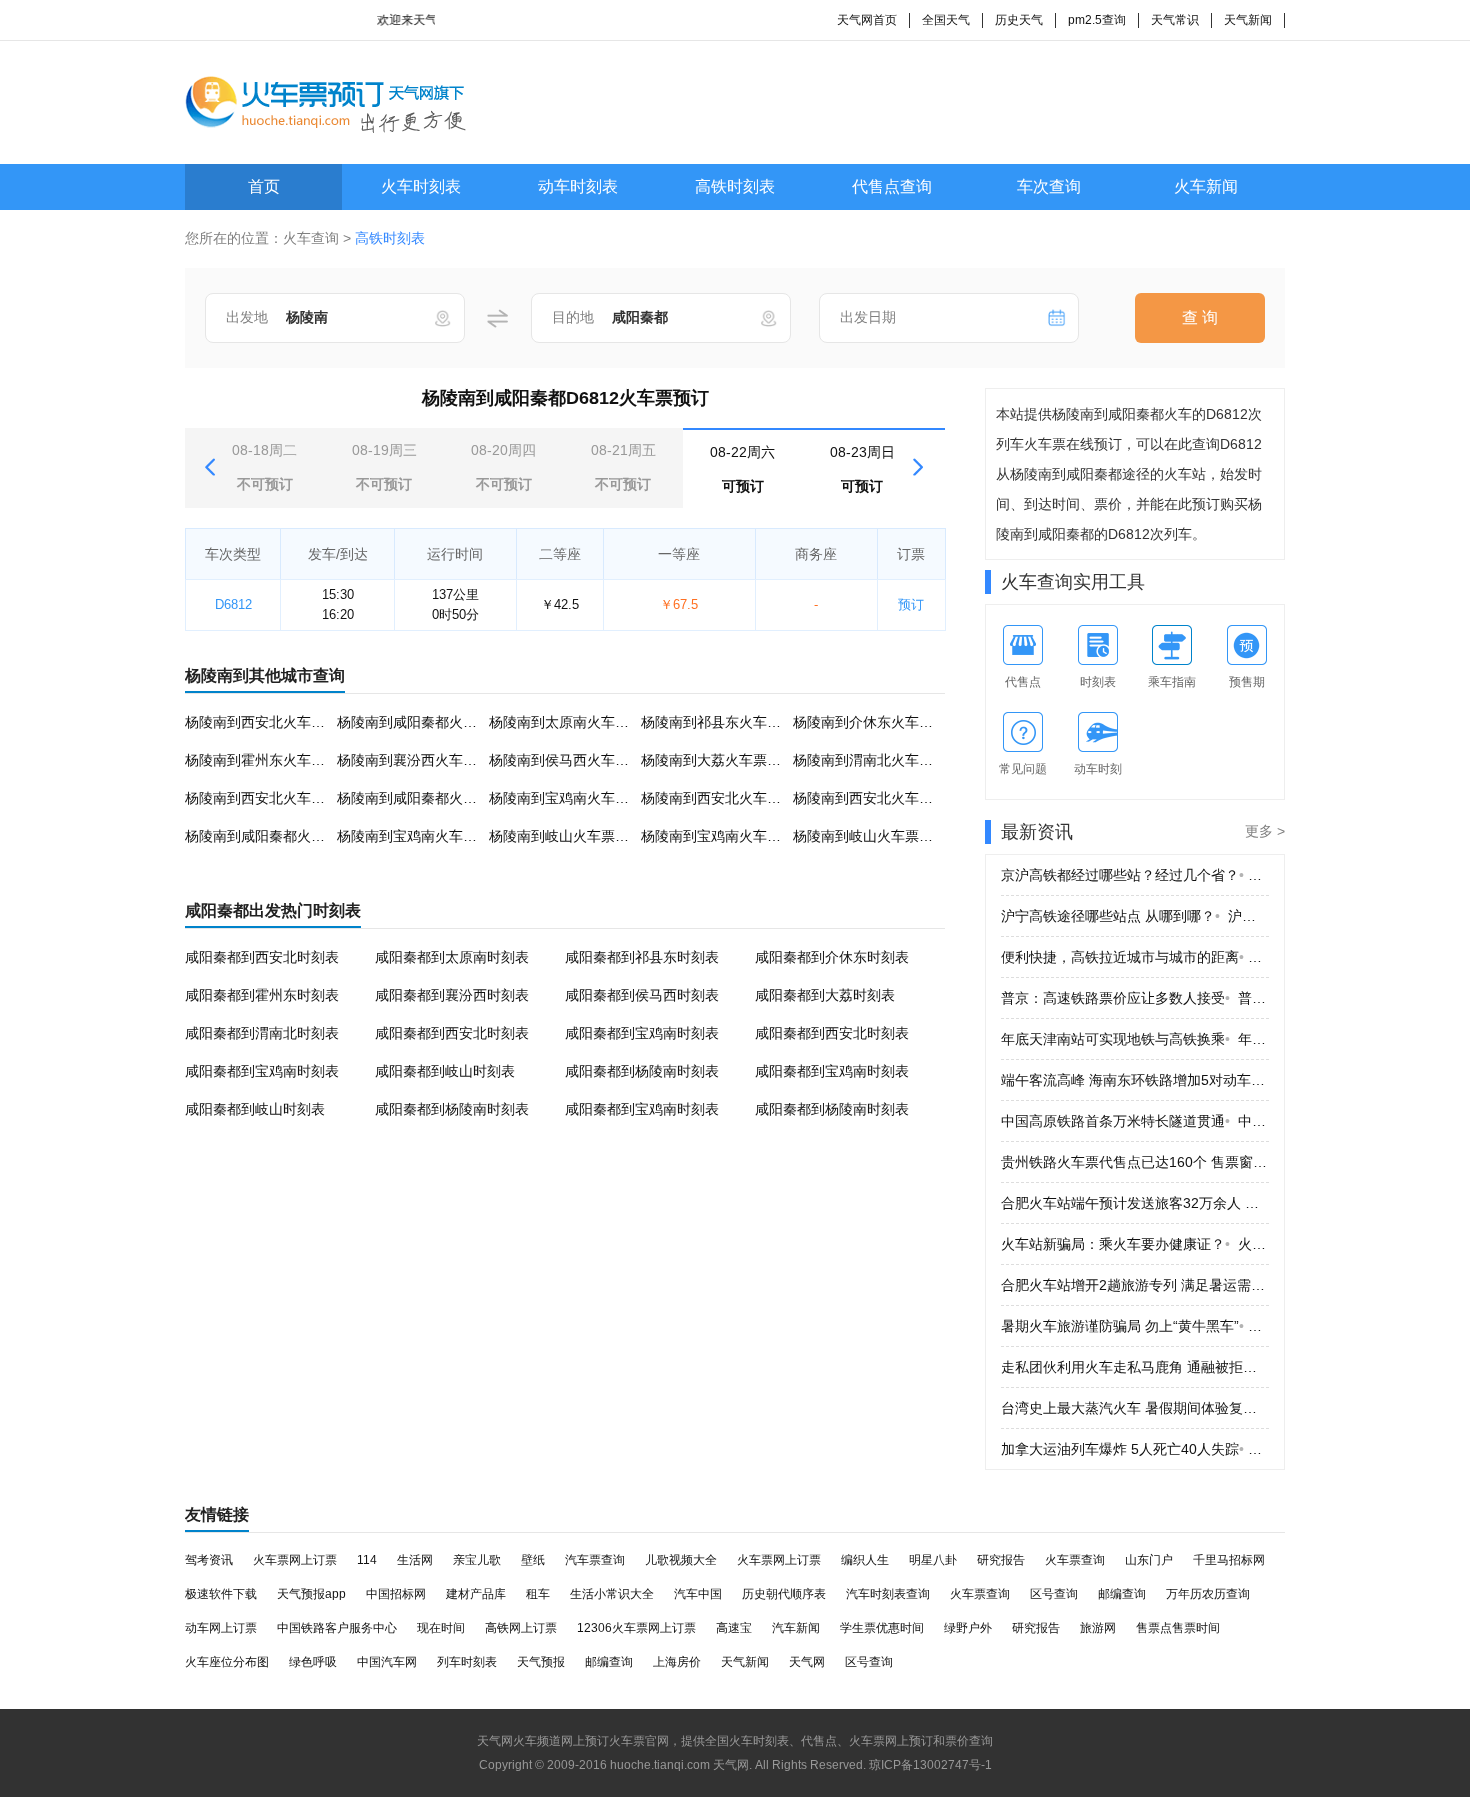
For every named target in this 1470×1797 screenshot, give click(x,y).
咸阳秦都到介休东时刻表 (832, 957)
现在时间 (441, 1628)
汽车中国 (698, 1594)
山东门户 (1149, 1560)
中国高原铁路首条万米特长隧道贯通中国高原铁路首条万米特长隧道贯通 (1135, 1121)
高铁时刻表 (735, 186)
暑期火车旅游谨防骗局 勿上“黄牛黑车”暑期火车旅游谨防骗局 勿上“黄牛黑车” (1135, 1326)
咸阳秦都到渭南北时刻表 (262, 1033)
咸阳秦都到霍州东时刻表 (262, 995)
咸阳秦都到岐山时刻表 (445, 1071)
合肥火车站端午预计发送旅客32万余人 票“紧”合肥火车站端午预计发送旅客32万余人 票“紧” (1135, 1203)
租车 (538, 1594)
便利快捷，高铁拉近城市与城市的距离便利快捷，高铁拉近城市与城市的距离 (1135, 957)
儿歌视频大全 (681, 1560)
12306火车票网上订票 (636, 1628)
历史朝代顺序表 (784, 1594)
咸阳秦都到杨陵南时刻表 (642, 1071)
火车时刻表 (421, 186)
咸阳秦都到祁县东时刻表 (642, 957)
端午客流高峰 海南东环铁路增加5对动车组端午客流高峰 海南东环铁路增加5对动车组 (1135, 1080)
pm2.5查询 (1097, 20)
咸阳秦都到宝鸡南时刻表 (642, 1033)
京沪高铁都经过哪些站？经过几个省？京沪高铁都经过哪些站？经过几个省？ (1135, 875)
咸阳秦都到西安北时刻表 (262, 957)
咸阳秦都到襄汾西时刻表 (452, 995)
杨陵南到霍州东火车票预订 (269, 760)
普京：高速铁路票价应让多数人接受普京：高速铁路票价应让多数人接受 (1135, 998)
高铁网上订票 (521, 1628)
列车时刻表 (467, 1662)
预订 (911, 604)
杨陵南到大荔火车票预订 (718, 760)
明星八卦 (933, 1560)
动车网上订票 (221, 1628)
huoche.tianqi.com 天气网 (679, 1765)
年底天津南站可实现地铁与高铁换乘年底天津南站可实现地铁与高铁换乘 (1135, 1039)
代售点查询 (892, 186)
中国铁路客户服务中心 (337, 1628)
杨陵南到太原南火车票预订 (573, 722)
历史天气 (1019, 20)
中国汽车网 (387, 1662)
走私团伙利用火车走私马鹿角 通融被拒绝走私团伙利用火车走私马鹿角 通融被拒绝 (1135, 1367)
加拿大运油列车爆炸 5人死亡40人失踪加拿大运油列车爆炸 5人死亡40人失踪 (1135, 1449)
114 (367, 1560)
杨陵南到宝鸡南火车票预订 (573, 798)
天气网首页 (867, 20)
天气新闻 (1248, 20)
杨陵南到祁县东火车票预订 (725, 722)
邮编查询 (1122, 1594)
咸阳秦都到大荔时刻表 (825, 995)
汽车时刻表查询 (888, 1594)
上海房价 (677, 1662)
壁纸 (533, 1560)
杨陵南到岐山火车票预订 (566, 836)
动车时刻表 (578, 186)
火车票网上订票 (295, 1560)
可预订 (742, 469)
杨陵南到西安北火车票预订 (269, 722)
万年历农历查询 (1208, 1594)
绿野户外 (968, 1628)
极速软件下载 (221, 1594)
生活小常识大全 (612, 1594)
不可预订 (264, 467)
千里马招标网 (1229, 1560)
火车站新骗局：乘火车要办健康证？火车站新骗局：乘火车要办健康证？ (1135, 1244)
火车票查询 (1075, 1560)
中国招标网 (396, 1594)
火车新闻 (1206, 186)
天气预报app (311, 1594)
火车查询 (311, 238)
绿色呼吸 (313, 1662)
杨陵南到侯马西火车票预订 (573, 760)
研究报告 (1001, 1560)
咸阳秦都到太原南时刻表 (452, 957)
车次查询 (1049, 186)
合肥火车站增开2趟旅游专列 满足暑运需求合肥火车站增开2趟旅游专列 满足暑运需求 (1135, 1285)
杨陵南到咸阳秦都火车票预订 (428, 722)
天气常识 (1175, 20)
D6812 (233, 604)
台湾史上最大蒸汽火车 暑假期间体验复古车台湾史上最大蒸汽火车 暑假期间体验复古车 (1135, 1408)
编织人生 (865, 1560)
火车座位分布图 (227, 1662)
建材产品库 (476, 1594)
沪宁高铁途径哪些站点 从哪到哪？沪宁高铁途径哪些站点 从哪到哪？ (1135, 916)
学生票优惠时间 (882, 1628)
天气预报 (541, 1662)
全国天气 (946, 20)
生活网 (415, 1560)
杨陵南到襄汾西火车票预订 (421, 760)
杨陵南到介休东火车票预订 (877, 722)
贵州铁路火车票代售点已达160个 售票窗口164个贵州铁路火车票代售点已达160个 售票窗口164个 (1135, 1162)
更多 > (1265, 831)
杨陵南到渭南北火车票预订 (877, 760)
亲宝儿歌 (477, 1560)
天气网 (807, 1662)
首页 (264, 186)
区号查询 (1054, 1594)
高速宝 (734, 1628)
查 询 (1200, 317)
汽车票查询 (595, 1560)
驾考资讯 (209, 1560)
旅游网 (1098, 1628)
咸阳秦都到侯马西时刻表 (642, 995)
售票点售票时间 (1178, 1628)
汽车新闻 (796, 1628)
